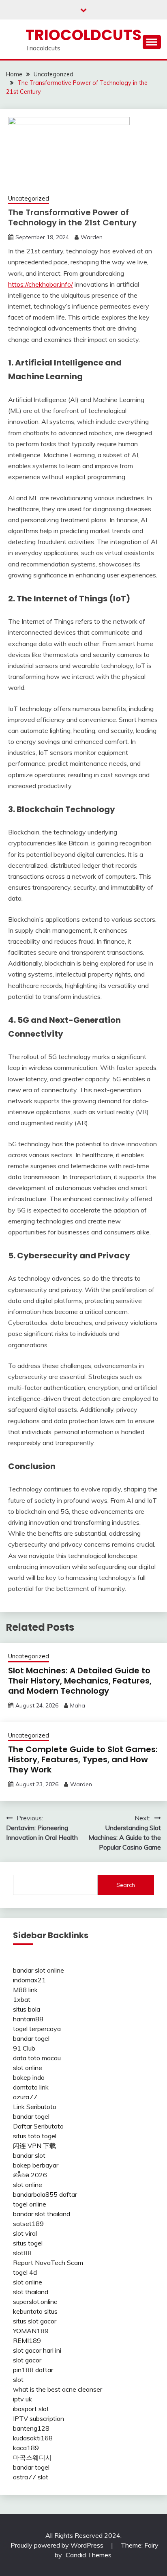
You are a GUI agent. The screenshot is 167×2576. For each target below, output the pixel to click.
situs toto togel (35, 2136)
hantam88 (28, 2019)
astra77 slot (31, 2477)
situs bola (27, 2009)
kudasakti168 (33, 2438)
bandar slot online (39, 1970)
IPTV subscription (39, 2418)
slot (18, 2379)
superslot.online (35, 2302)
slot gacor (27, 2360)
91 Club (24, 2048)
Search (126, 1885)
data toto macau (37, 2058)
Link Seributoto (35, 2107)
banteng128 (31, 2428)
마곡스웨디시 (32, 2457)
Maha (78, 1705)
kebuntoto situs (35, 2311)
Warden (92, 237)
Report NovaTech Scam (48, 2263)
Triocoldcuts (83, 35)
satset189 (28, 2224)
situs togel (28, 2243)
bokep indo (29, 2077)
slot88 (22, 2253)
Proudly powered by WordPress (58, 2545)
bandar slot (29, 2155)
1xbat (22, 1999)
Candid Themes (89, 2555)
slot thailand (31, 2292)
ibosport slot (31, 2409)
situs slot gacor (35, 2321)
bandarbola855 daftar (45, 2194)
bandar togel (31, 2038)
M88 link (25, 1990)
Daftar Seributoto (38, 2126)
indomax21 (29, 1980)
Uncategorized (29, 198)
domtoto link (31, 2087)
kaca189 (26, 2448)
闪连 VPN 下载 (34, 2146)
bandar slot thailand (42, 2214)
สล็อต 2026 (30, 2175)
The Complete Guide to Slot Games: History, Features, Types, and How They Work (83, 1759)
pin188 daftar (33, 2370)
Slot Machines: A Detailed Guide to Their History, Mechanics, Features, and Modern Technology (80, 1681)
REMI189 (27, 2340)
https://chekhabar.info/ (41, 284)
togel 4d (25, 2272)
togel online (30, 2204)
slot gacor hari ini (37, 2350)
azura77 (25, 2097)
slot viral (25, 2233)
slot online (28, 2068)
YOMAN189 (31, 2331)
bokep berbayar (36, 2165)
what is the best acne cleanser (58, 2389)
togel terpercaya (37, 2029)
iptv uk (22, 2399)
